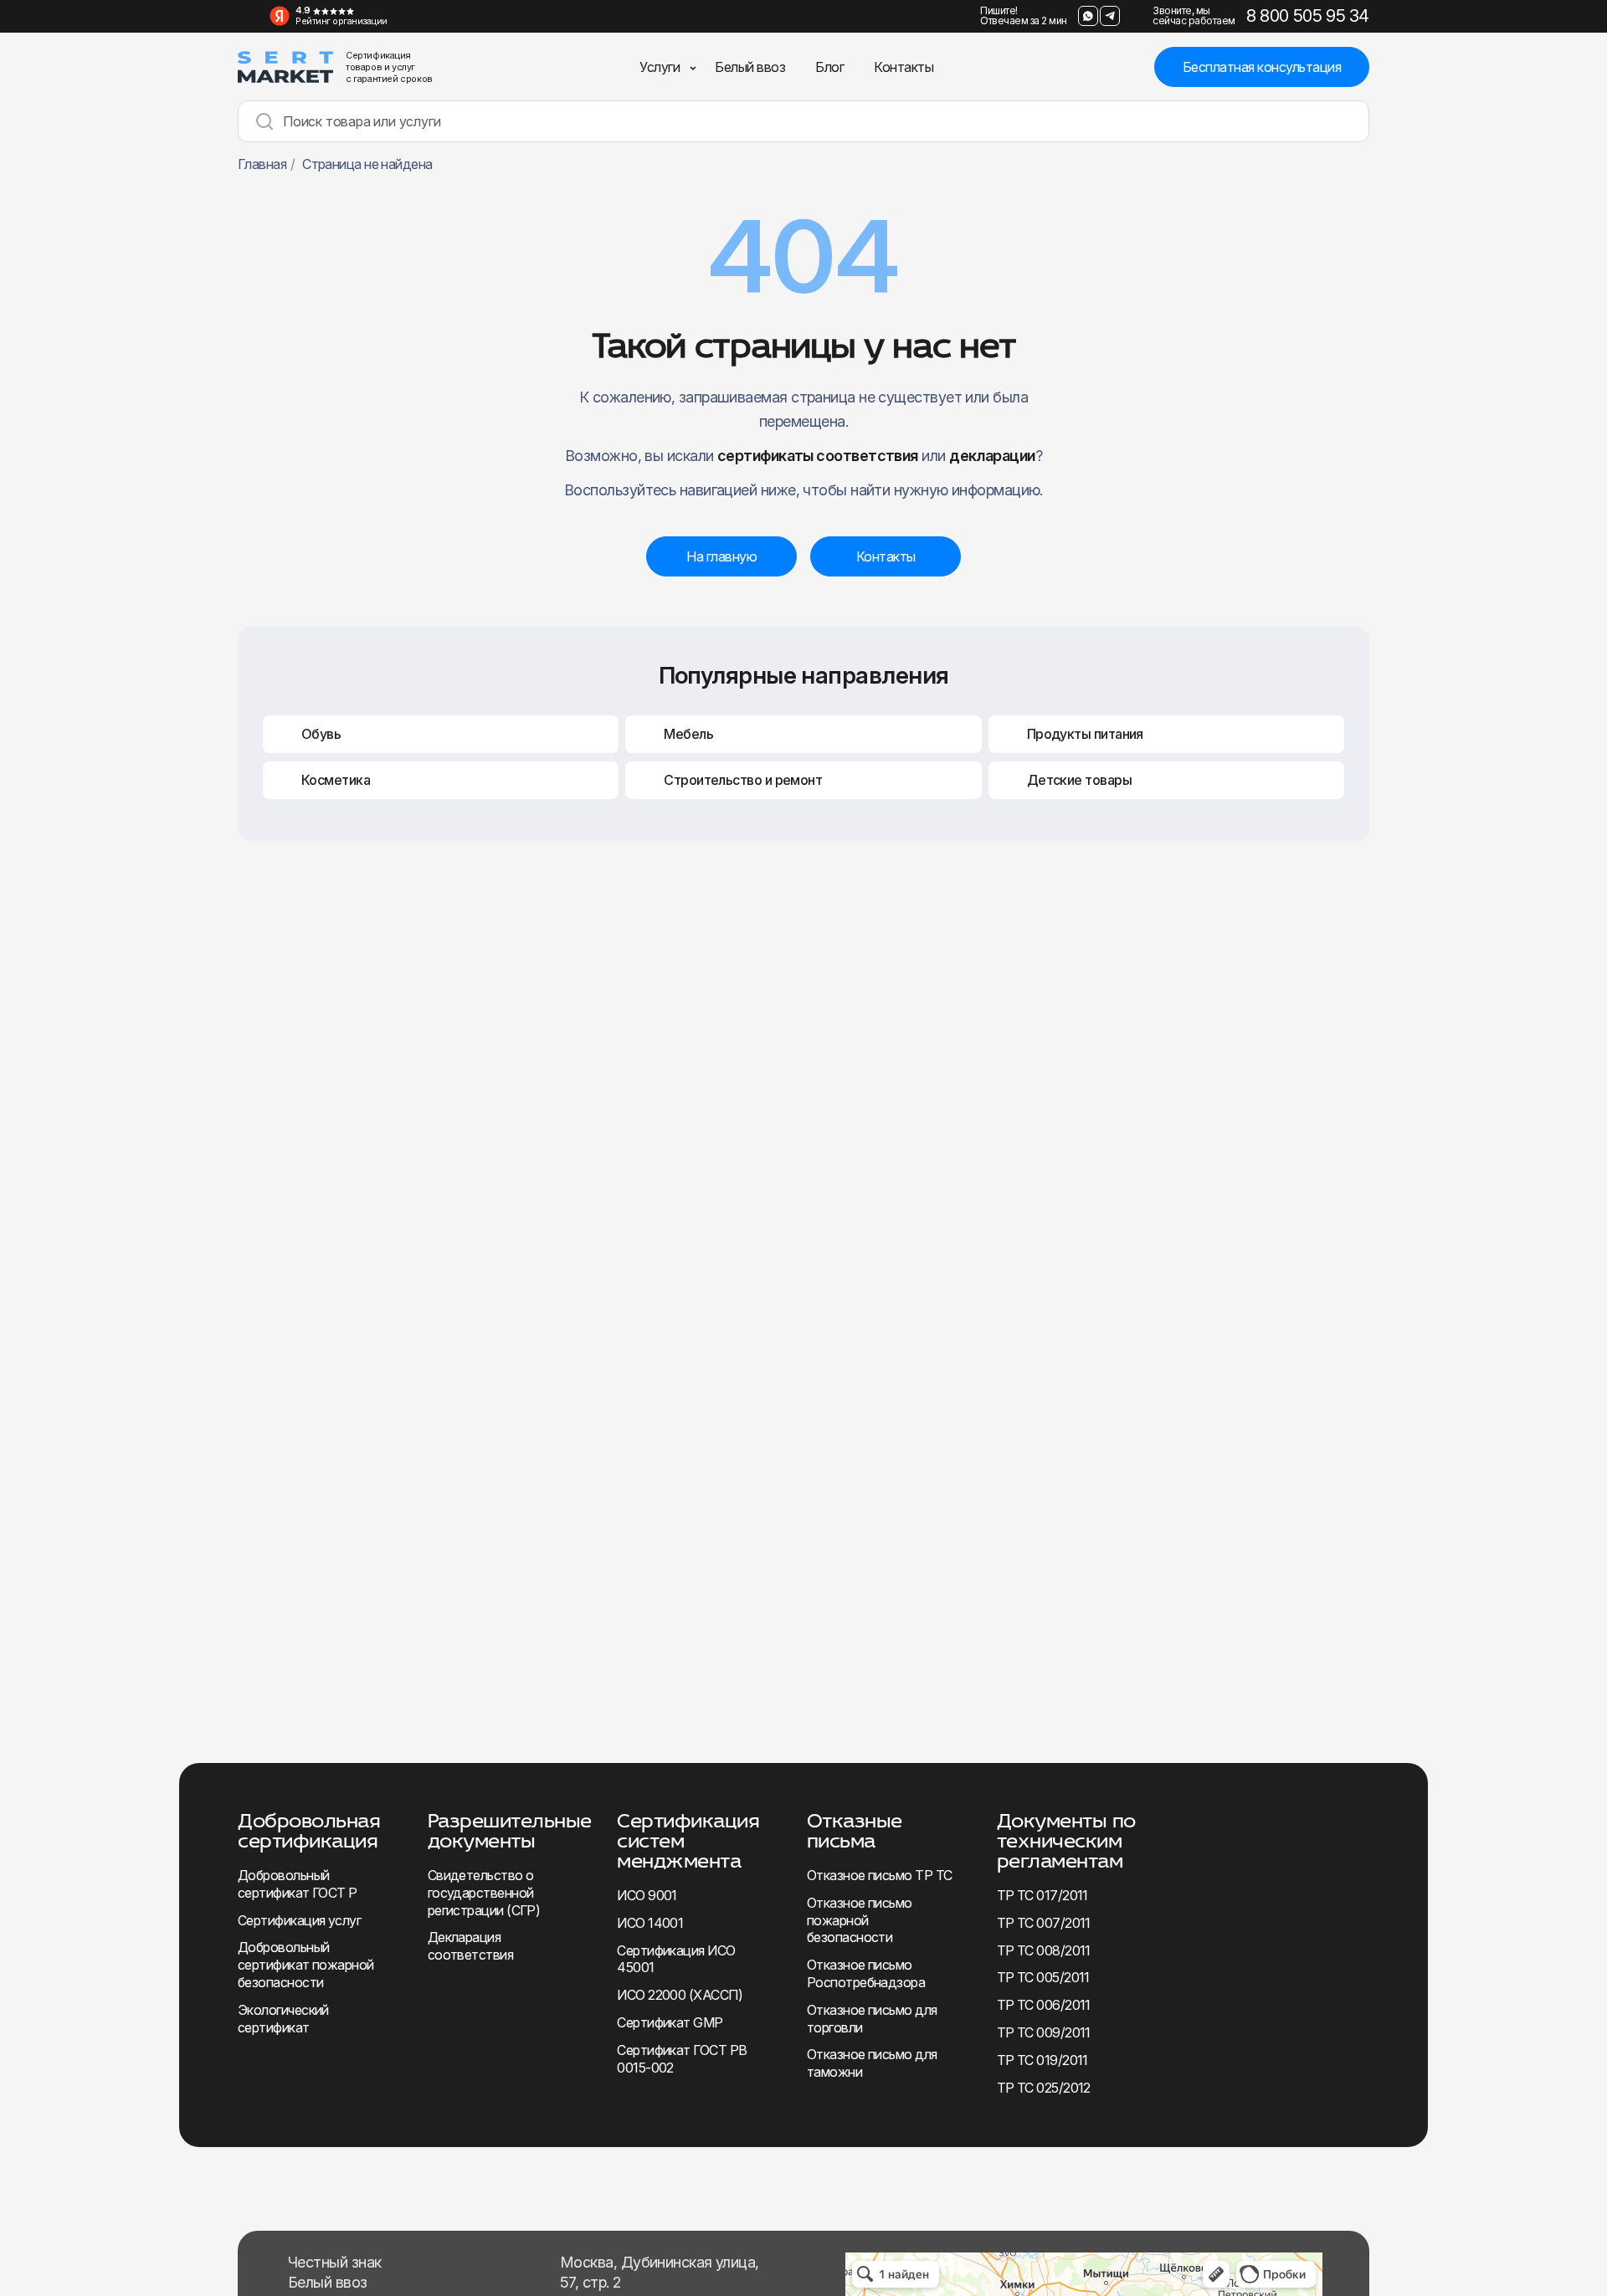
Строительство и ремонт (743, 780)
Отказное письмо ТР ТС (879, 1875)
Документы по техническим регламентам (1066, 1840)
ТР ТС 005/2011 (1043, 1977)
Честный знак (334, 2262)
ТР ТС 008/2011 (1044, 1950)
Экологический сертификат (283, 2019)
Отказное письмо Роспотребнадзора (866, 1973)
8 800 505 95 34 (1308, 16)
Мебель (688, 734)
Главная (262, 164)
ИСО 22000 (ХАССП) (680, 1995)
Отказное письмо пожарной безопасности (860, 1920)
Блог (829, 67)
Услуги (660, 67)
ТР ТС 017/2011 (1042, 1895)
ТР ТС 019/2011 (1042, 2060)
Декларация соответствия (470, 1946)
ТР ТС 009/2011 (1044, 2032)
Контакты (904, 67)
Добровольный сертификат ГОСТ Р (298, 1884)
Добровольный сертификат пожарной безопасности (306, 1965)
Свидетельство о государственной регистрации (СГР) (484, 1893)
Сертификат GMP (670, 2022)
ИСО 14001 (650, 1923)
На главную (721, 556)
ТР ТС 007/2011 (1044, 1923)
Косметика (336, 780)
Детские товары (1079, 780)
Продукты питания (1085, 734)
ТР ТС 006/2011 (1044, 2005)
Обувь (321, 734)
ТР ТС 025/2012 (1044, 2088)
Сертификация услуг (299, 1920)
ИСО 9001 (647, 1895)
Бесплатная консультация (1262, 67)
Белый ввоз (750, 67)
